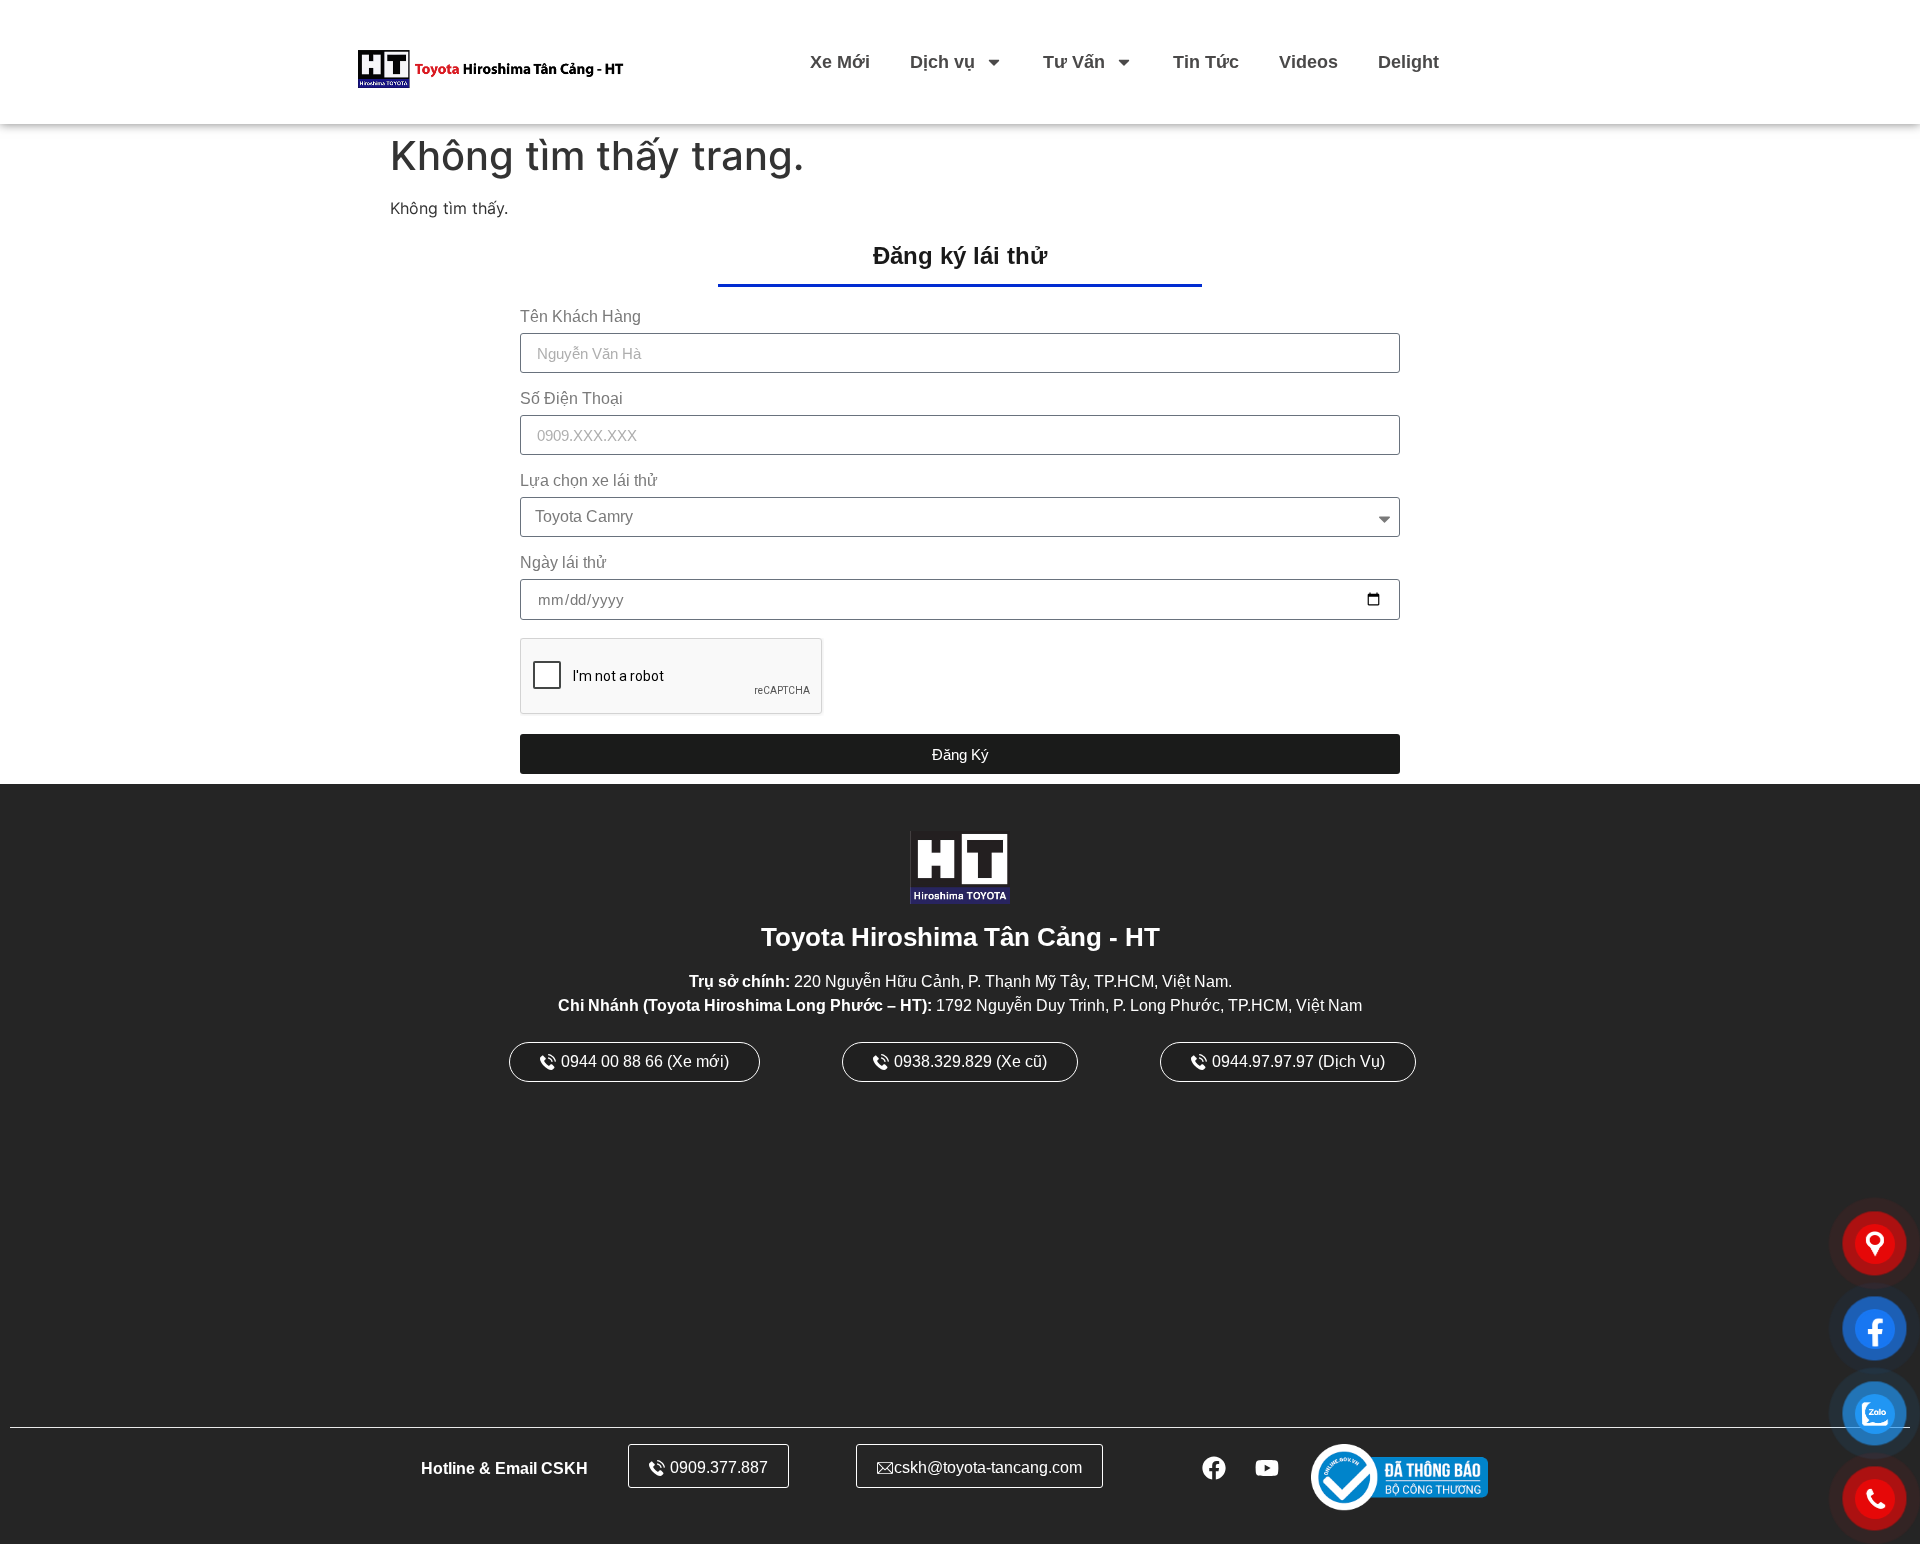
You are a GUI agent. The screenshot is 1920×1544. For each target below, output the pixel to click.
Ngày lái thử (563, 563)
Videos (1308, 62)
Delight (1408, 62)
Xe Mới (840, 62)
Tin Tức (1206, 62)
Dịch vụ (942, 62)
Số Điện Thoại (571, 399)
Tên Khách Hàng (580, 317)
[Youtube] (1267, 1468)
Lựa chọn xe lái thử (589, 481)
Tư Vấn (1074, 62)
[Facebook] (1214, 1468)
